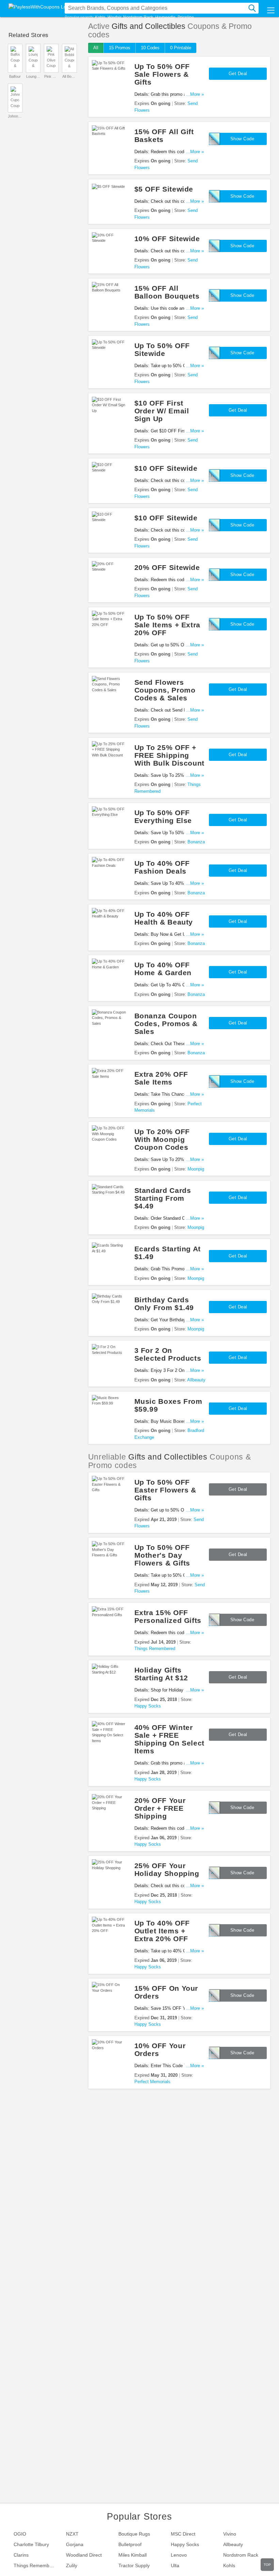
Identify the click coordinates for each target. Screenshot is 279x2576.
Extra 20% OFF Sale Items (161, 1078)
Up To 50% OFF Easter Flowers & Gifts (165, 1490)
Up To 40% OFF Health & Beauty (164, 918)
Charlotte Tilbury (31, 2544)
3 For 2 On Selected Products (168, 1354)
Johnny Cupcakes (15, 116)
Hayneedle (165, 17)
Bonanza (196, 842)
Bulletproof (130, 2544)
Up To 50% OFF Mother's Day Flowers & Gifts (162, 1555)
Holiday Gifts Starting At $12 (161, 1674)
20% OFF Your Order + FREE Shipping (160, 1808)
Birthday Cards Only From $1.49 (164, 1304)
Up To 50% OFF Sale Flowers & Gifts (162, 74)
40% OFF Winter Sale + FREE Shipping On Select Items (169, 1739)
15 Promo (120, 48)
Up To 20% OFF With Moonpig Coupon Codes (162, 1139)
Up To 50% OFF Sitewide (162, 350)
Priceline (186, 17)
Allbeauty (196, 1380)
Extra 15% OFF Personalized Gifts (168, 1616)
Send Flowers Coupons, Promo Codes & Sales (165, 690)
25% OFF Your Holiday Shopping (167, 1870)
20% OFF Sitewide (167, 567)
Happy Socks (148, 1706)
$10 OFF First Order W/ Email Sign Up (162, 411)
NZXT (72, 2534)
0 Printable (181, 48)
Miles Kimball (133, 2555)
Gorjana (75, 2544)
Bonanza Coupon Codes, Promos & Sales (166, 1024)
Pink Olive (51, 76)
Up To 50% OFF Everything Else (163, 817)
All (96, 48)
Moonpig (196, 1169)
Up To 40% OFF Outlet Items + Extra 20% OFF (162, 1931)
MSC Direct (183, 2534)
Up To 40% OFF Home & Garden (163, 969)
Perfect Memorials (152, 2082)
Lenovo (179, 2555)
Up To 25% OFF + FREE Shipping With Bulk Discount (169, 755)
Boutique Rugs (134, 2534)
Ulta (175, 2565)
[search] (252, 8)
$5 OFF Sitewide (164, 189)
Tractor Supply (134, 2565)
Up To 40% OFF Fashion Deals (162, 867)
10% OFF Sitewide (167, 239)
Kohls (100, 17)
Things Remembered (155, 1649)
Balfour (15, 76)
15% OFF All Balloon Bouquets (167, 292)
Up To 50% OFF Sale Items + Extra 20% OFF (167, 625)
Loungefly (33, 76)
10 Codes (150, 48)
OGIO (20, 2534)
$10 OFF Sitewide (166, 468)
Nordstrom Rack (138, 17)
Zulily (72, 2565)
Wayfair (114, 17)
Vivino (230, 2534)
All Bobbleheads (69, 76)
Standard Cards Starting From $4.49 (163, 1198)
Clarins (21, 2555)
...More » (195, 94)
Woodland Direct (84, 2555)
